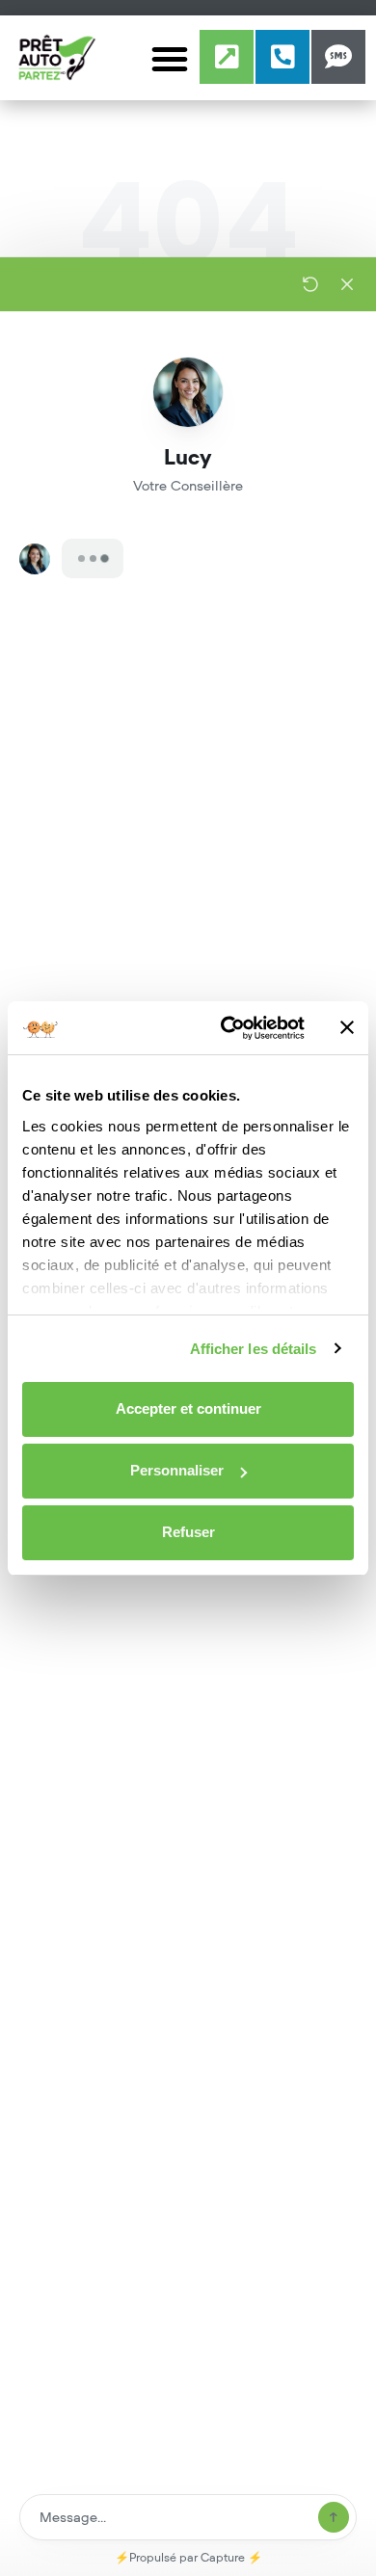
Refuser (188, 1532)
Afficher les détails (254, 1349)
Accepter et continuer (188, 1408)
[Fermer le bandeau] (347, 1027)
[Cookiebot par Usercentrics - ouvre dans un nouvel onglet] (228, 1028)
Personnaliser (177, 1470)
